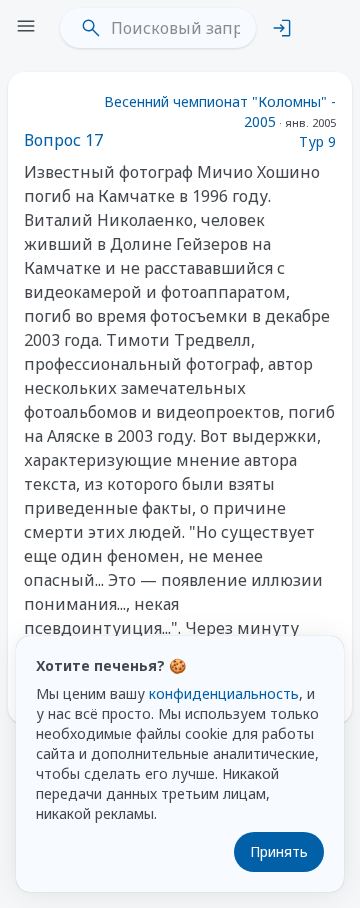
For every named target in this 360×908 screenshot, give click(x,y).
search (91, 28)
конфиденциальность (224, 693)
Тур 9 (317, 141)
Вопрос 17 (63, 140)
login (282, 28)
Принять (279, 851)
